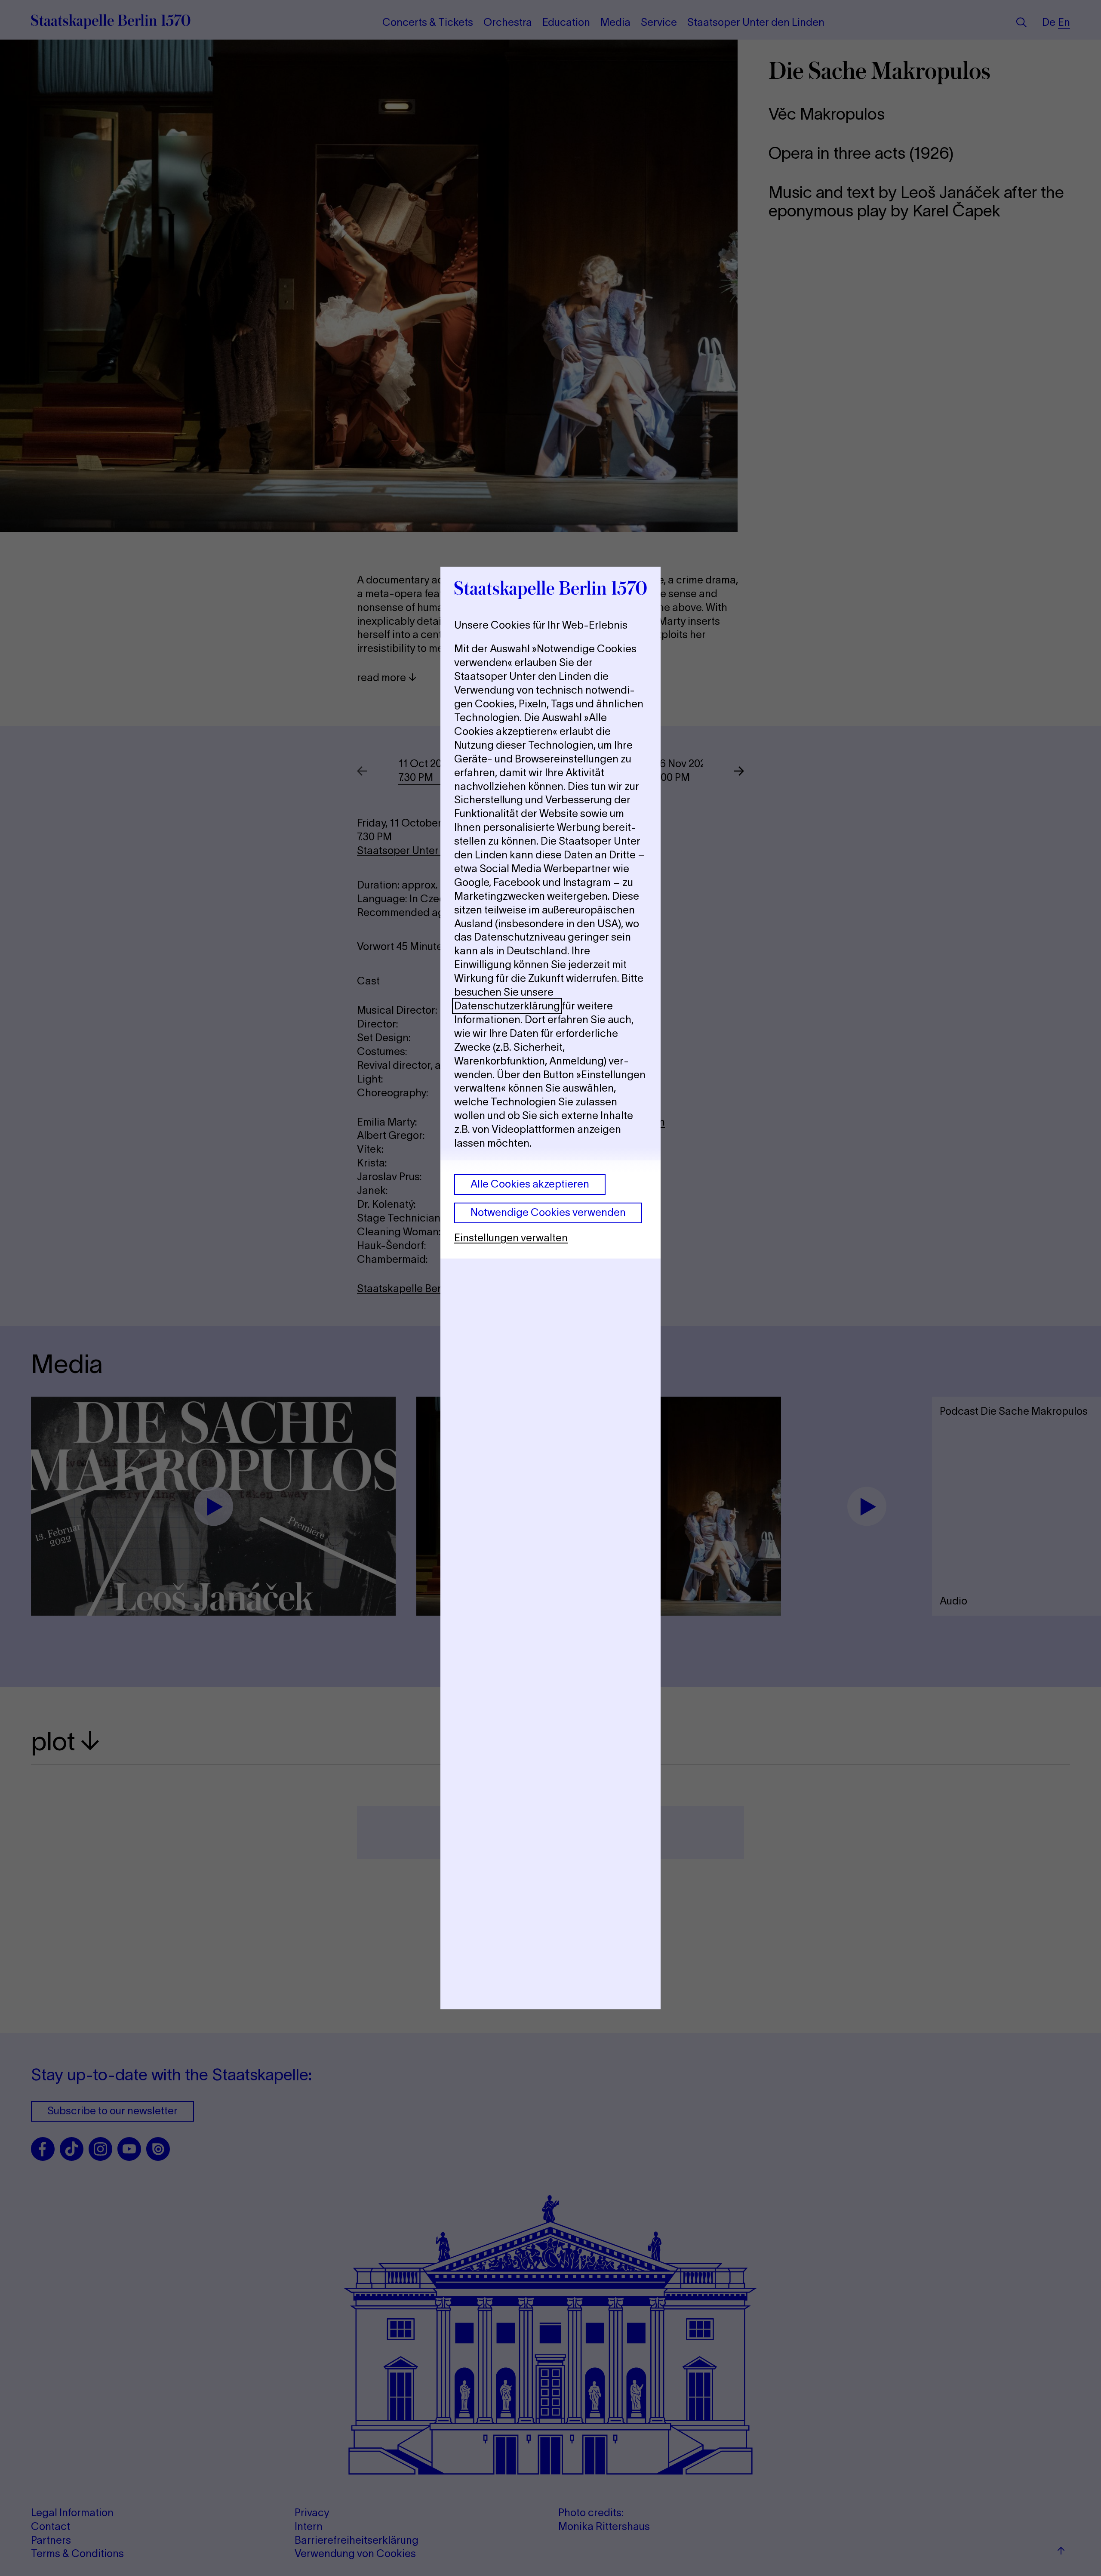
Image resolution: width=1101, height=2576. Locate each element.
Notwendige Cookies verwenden (548, 1212)
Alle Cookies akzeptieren (530, 1184)
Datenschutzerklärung (507, 1006)
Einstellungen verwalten (511, 1238)
